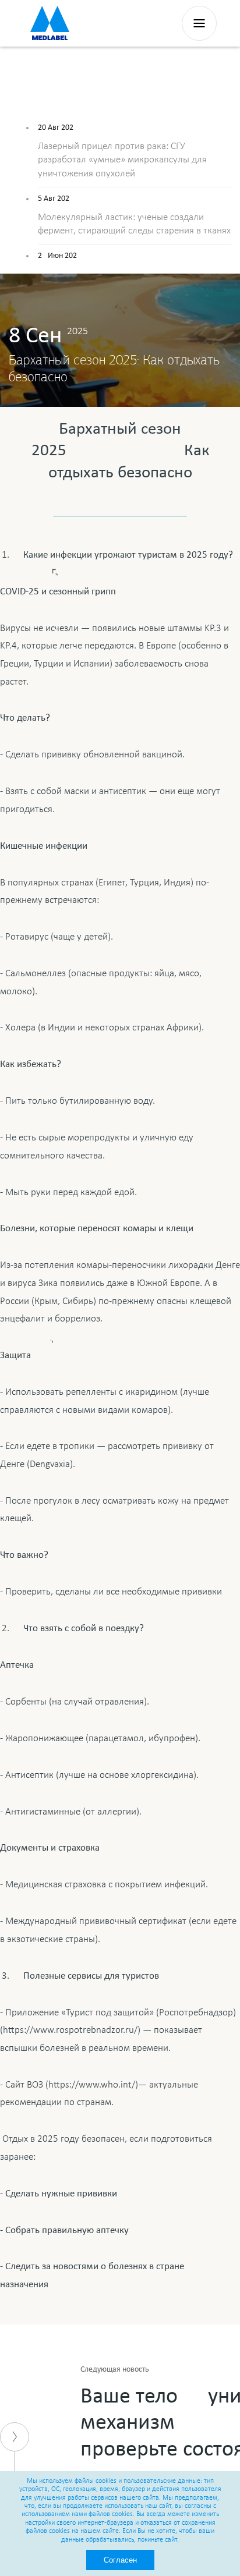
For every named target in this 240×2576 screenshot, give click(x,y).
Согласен (120, 2560)
